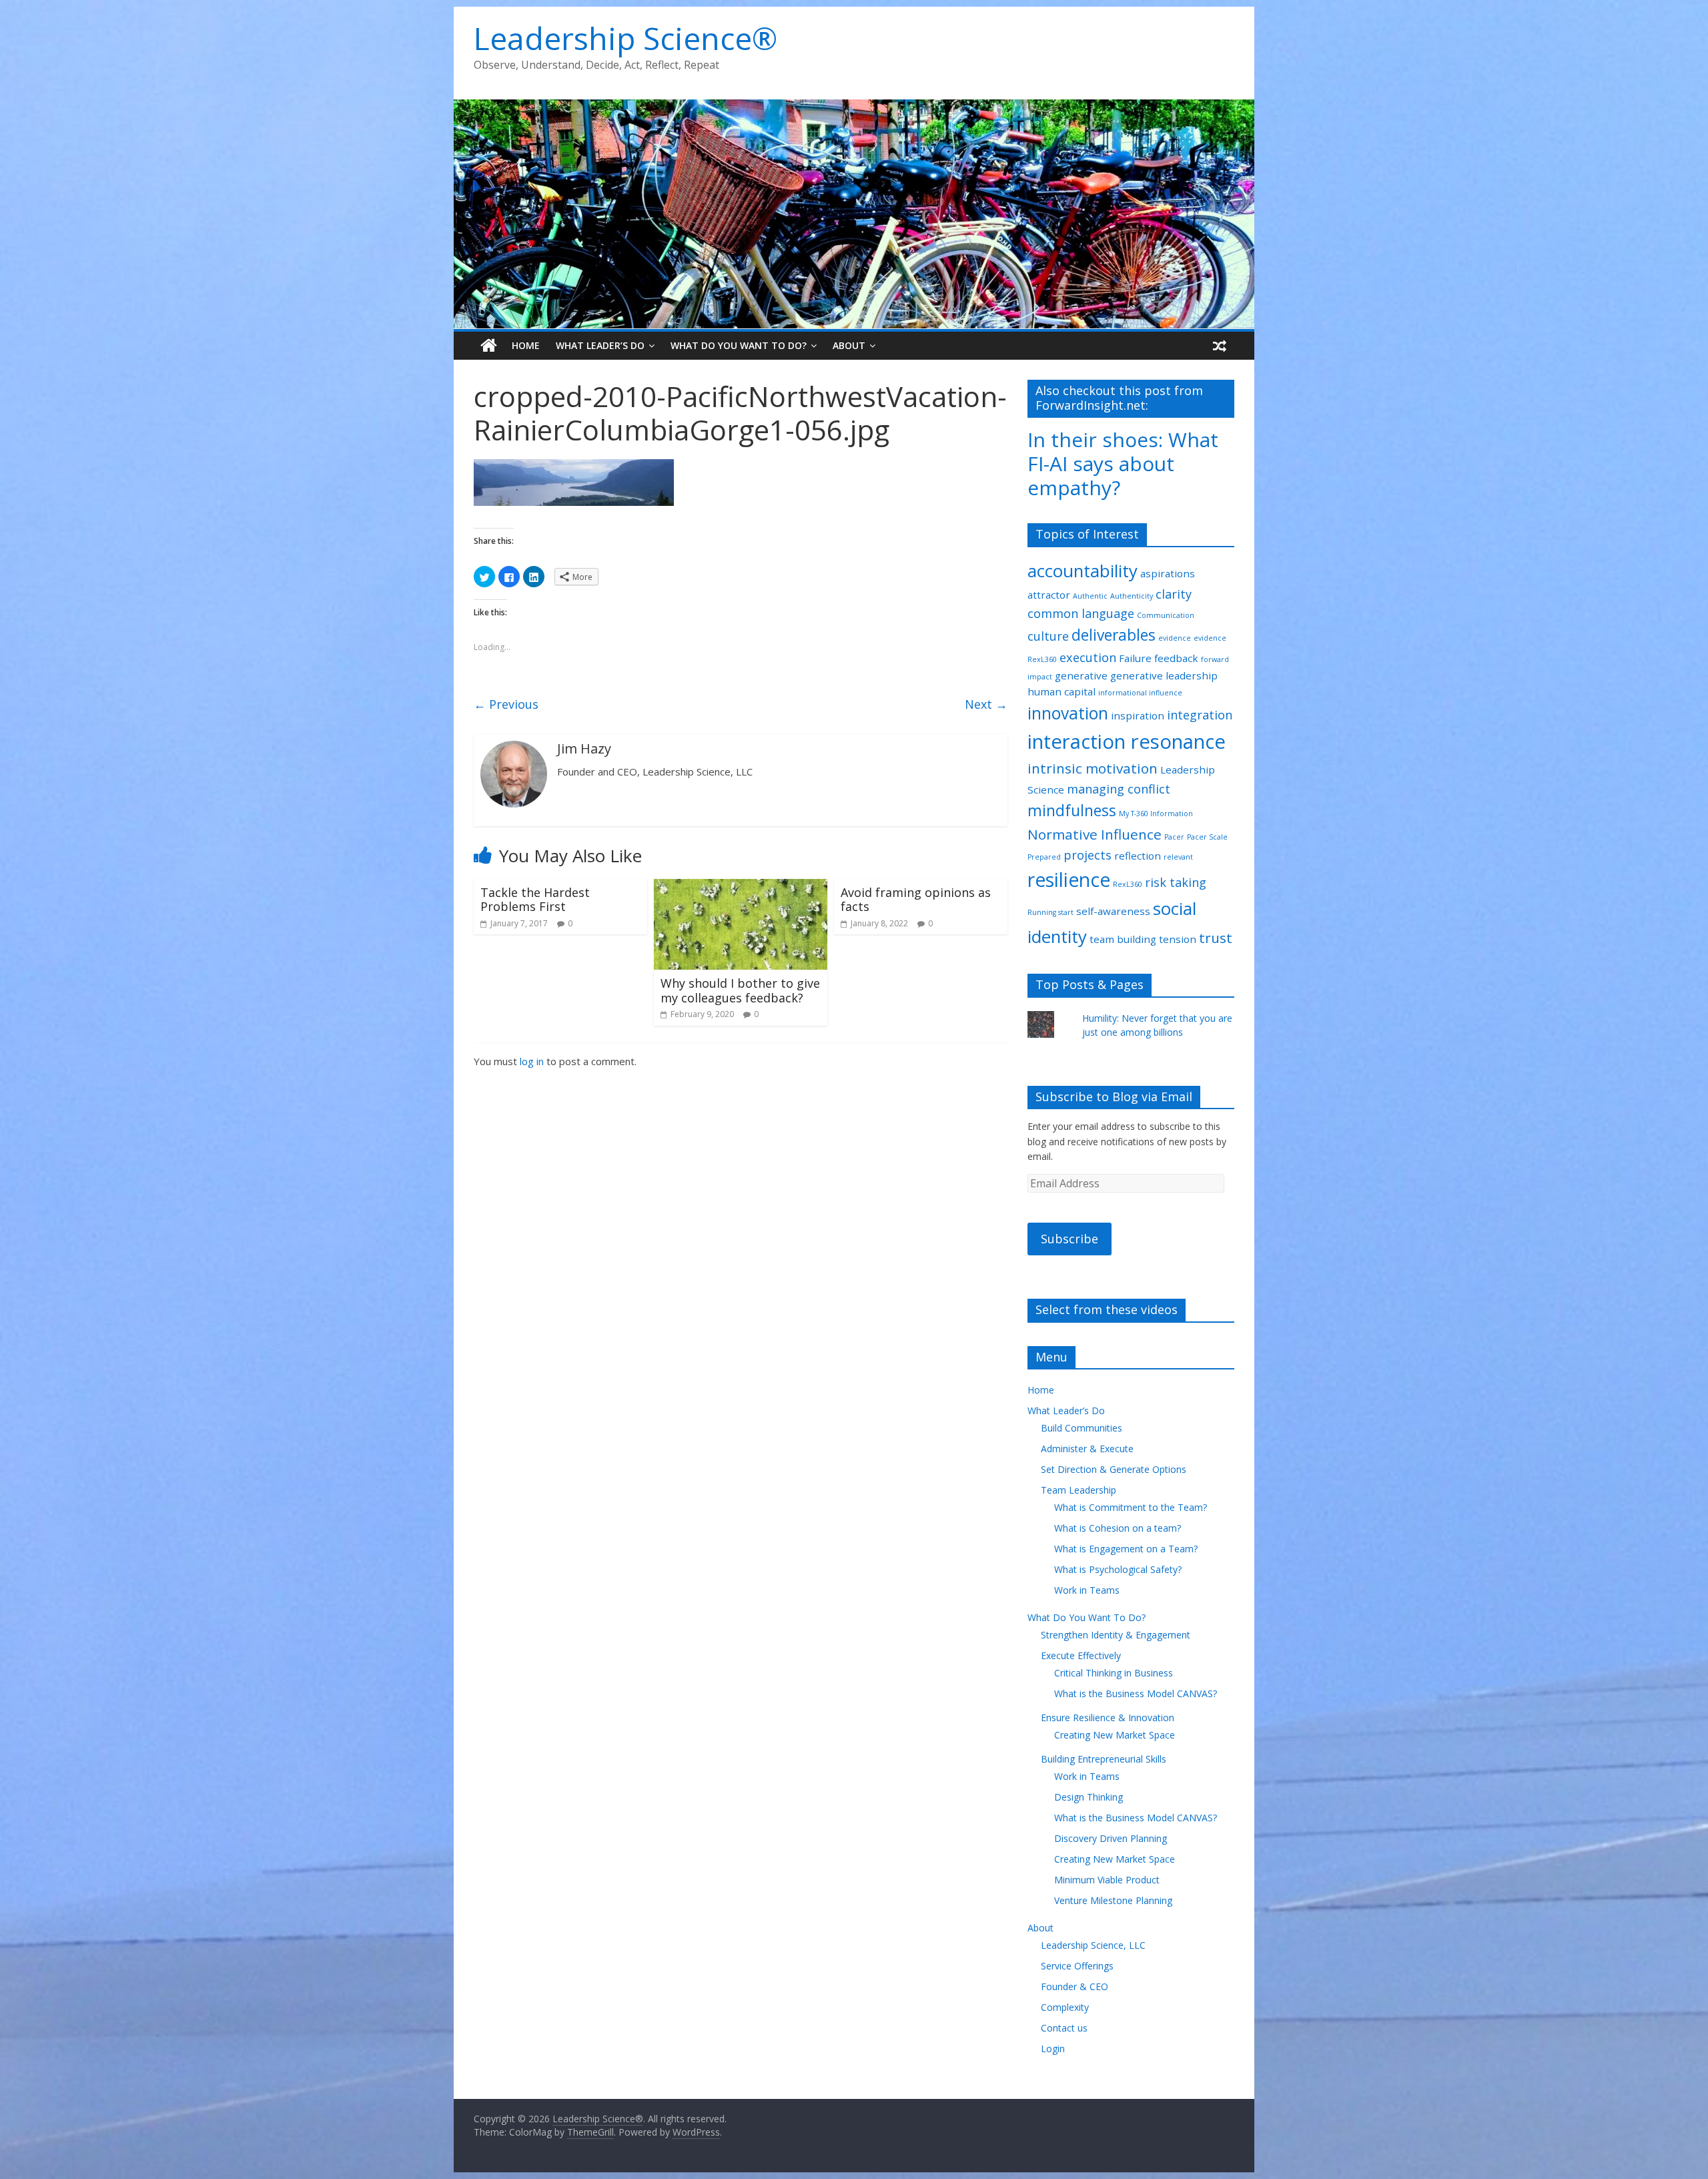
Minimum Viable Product (1107, 1880)
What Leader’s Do (600, 345)
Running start (1050, 912)
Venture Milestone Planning (1113, 1900)
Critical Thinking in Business (1114, 1673)
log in (532, 1061)
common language (1081, 613)
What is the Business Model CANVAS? (1136, 1693)
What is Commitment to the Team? (1131, 1507)
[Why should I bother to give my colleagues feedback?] (741, 887)
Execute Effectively (1081, 1655)
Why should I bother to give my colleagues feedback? (740, 990)
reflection (1138, 856)
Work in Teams (1087, 1590)
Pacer (1174, 837)
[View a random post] (1220, 346)
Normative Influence (1095, 834)
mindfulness (1072, 811)
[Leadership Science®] (854, 107)
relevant (1178, 857)
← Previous (506, 704)
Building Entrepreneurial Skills (1104, 1759)
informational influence (1140, 693)
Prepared (1044, 857)
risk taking (1176, 882)
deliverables (1114, 635)
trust (1216, 938)
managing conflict (1119, 789)
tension (1178, 939)
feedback (1176, 658)
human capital (1061, 691)
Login (1053, 2049)
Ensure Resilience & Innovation (1108, 1718)
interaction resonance (1127, 741)
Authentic (1090, 596)
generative (1081, 675)
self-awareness (1113, 911)
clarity (1174, 594)
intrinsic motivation (1093, 768)
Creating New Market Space (1115, 1735)
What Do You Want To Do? (739, 345)
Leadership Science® (625, 38)
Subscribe (1070, 1239)
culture (1048, 636)
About (849, 345)
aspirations (1168, 573)
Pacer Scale (1207, 837)
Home (526, 345)
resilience (1069, 880)
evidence (1175, 638)
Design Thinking (1089, 1797)
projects (1088, 855)
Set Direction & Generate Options (1114, 1469)
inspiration (1138, 715)
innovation (1068, 713)
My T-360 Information (1156, 814)
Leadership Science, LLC (1093, 1945)
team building (1123, 939)
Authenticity (1132, 596)
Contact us (1064, 2028)
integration (1200, 715)
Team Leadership (1079, 1490)
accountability (1083, 571)
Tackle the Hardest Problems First (535, 900)
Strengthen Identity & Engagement (1116, 1635)
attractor (1049, 595)
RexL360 (1128, 884)
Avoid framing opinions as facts (916, 900)
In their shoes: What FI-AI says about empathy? (1123, 463)
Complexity (1065, 2007)
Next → (986, 704)
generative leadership (1164, 675)
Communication (1166, 615)
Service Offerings (1077, 1966)
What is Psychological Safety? (1118, 1569)
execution (1088, 657)
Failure (1135, 658)
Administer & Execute (1087, 1449)
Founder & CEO (1075, 1986)
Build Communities (1082, 1428)
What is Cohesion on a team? (1118, 1528)
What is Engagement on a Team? (1126, 1549)
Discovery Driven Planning (1111, 1838)
